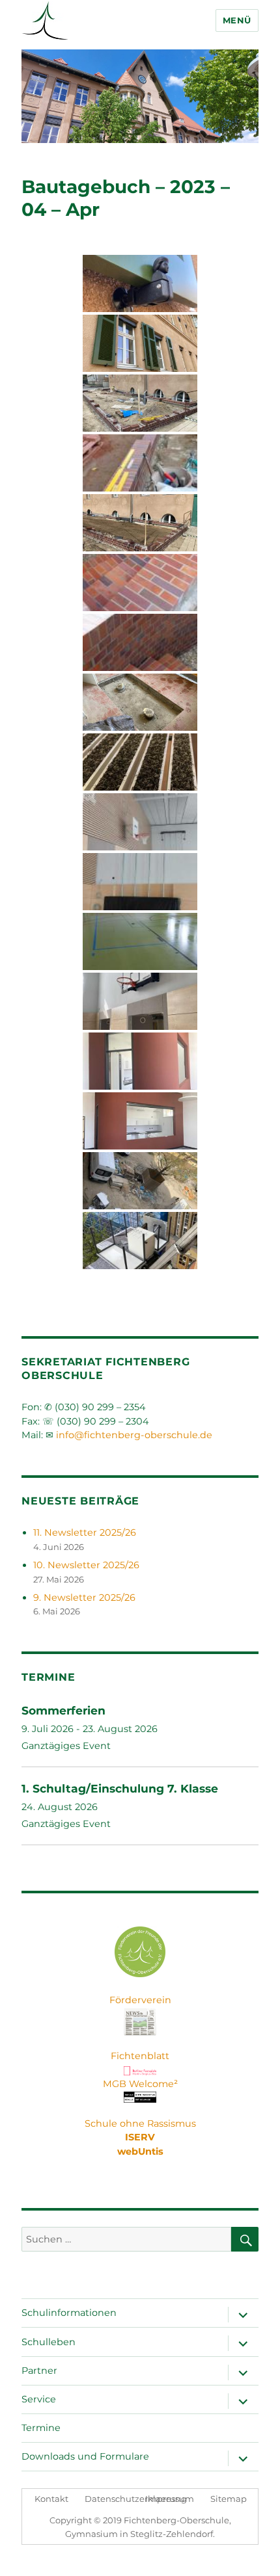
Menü (237, 20)
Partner (39, 2371)
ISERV (140, 2137)
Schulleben (49, 2342)
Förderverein (140, 2000)
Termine (41, 2428)
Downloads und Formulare (85, 2456)
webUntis (140, 2151)
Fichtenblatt (140, 2056)
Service (39, 2399)
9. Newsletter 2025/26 (84, 1597)
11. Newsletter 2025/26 (85, 1532)
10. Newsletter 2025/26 (86, 1565)
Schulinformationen (69, 2313)
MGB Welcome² (140, 2084)
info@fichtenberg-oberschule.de (134, 1435)
